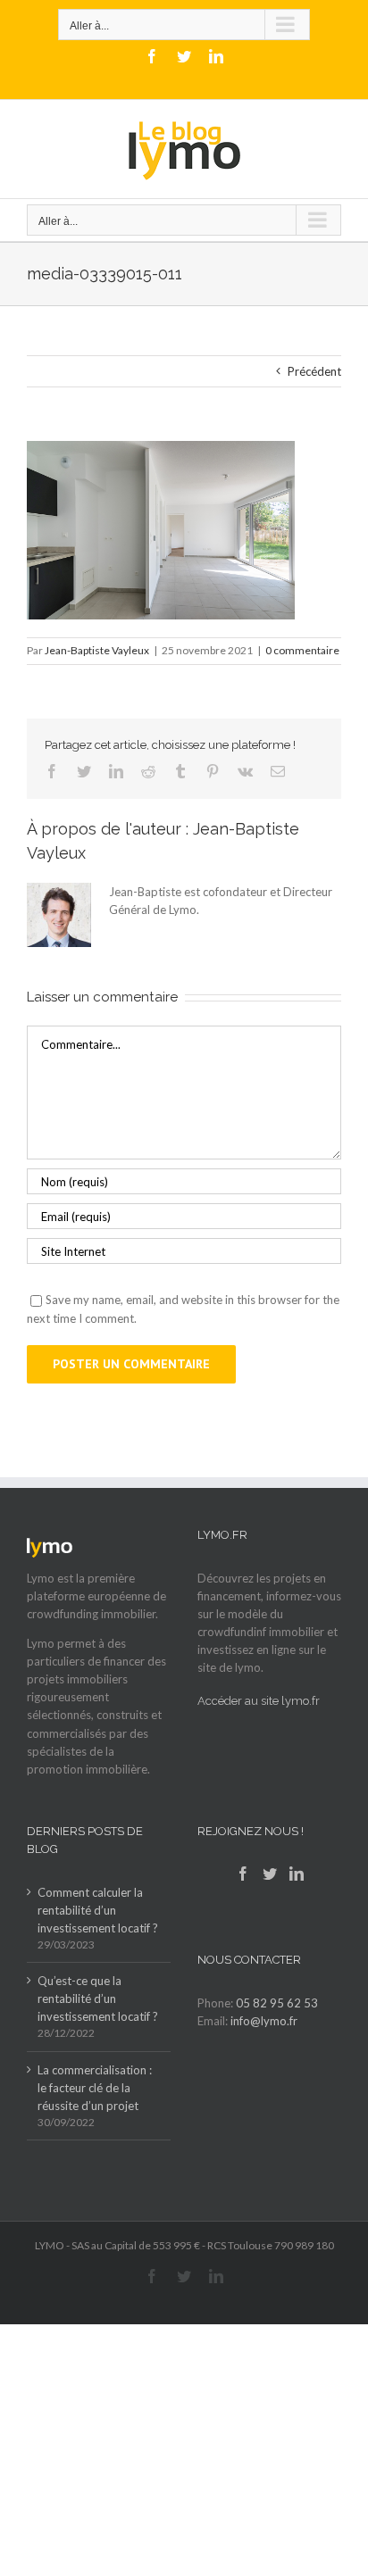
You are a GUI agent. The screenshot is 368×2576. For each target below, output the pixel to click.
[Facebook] (243, 1874)
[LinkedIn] (297, 1874)
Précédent (314, 371)
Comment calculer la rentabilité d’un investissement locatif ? (98, 1910)
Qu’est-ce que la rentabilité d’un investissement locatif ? (98, 1998)
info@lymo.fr (264, 2021)
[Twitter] (270, 1874)
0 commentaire (302, 650)
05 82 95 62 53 (277, 2003)
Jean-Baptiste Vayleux (97, 650)
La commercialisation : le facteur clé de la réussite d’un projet (95, 2088)
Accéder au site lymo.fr (259, 1701)
